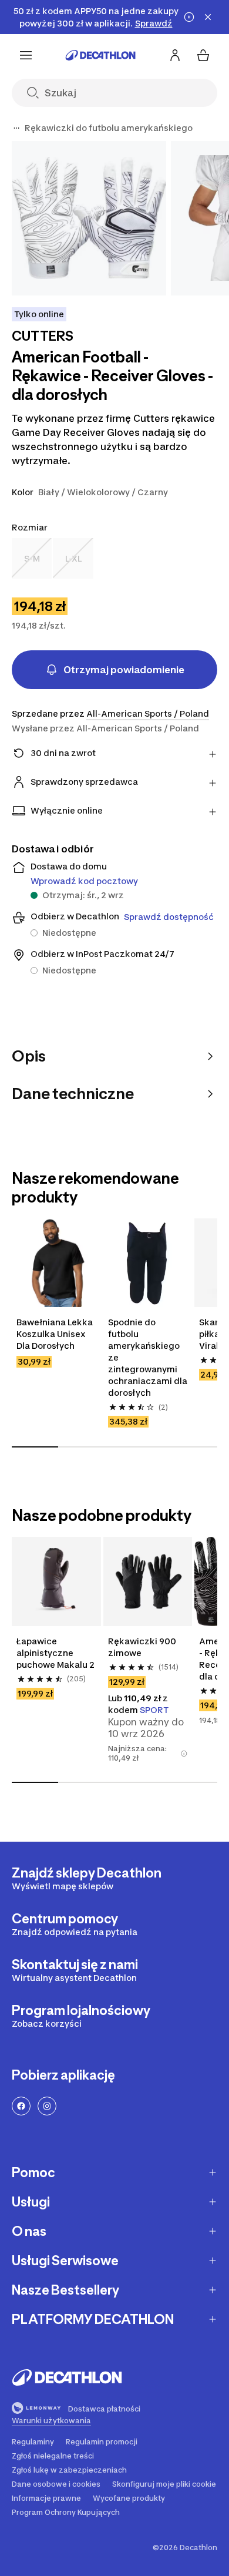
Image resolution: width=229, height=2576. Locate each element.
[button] (184, 1754)
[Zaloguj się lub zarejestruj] (175, 55)
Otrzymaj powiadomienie (124, 670)
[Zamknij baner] (208, 17)
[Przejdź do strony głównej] (100, 55)
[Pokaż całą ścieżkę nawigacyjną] (16, 128)
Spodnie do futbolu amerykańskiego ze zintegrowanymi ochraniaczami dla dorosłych (148, 1357)
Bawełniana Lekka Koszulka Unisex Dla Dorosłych (55, 1334)
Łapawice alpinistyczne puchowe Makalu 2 (55, 1653)
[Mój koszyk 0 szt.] (203, 55)
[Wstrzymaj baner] (189, 17)
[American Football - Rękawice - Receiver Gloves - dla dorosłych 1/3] (89, 218)
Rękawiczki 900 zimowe (142, 1647)
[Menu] (26, 55)
